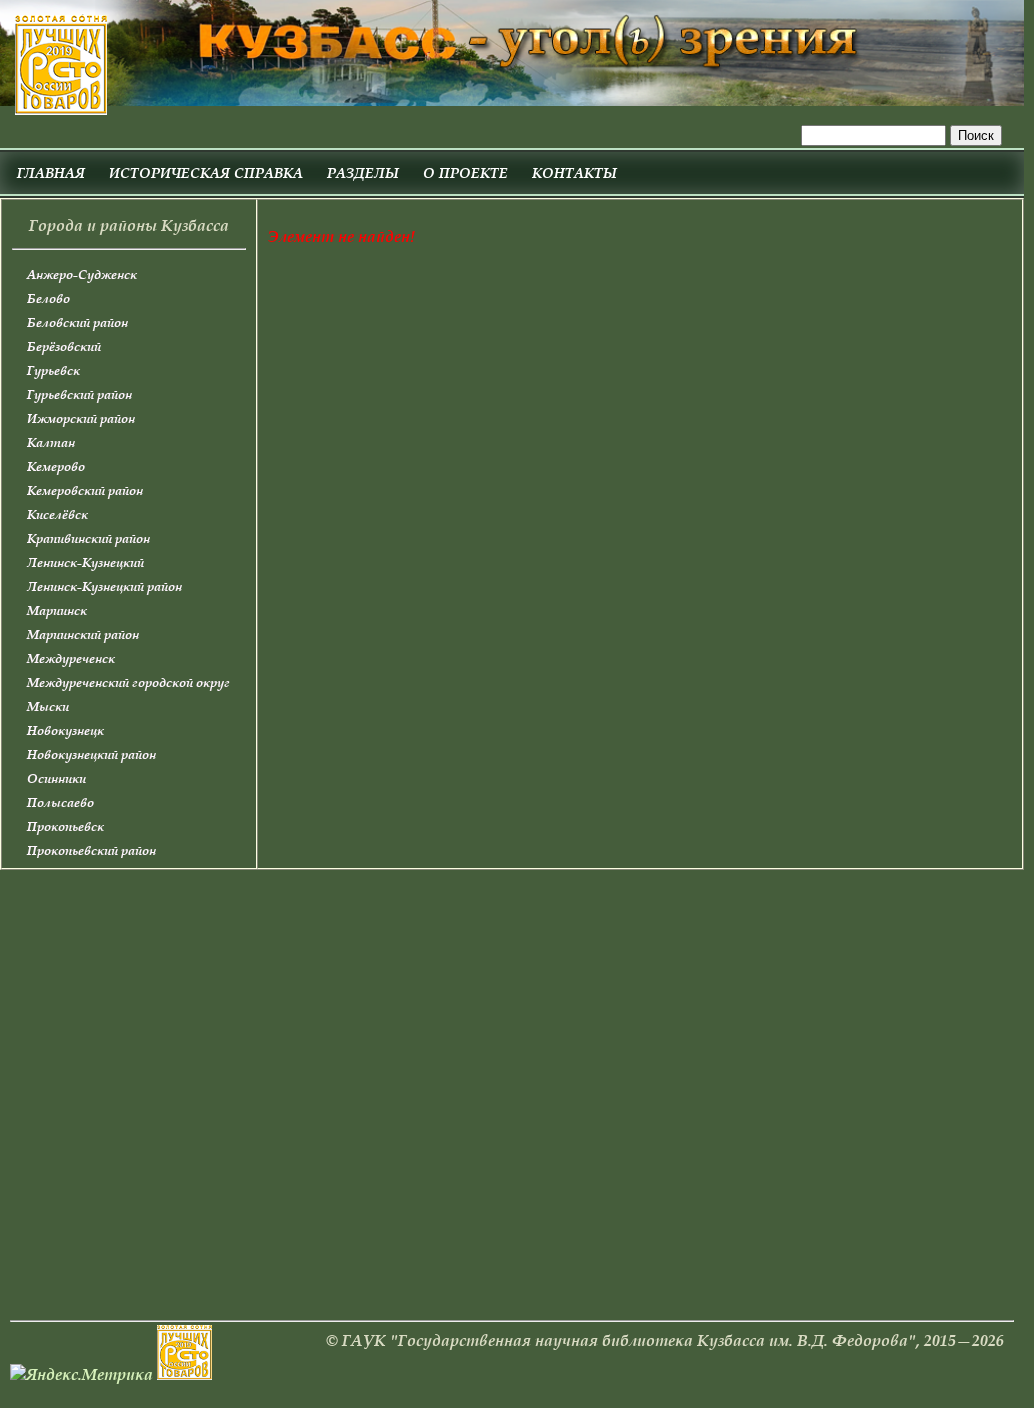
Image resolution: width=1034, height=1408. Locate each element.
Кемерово (56, 466)
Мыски (48, 706)
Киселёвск (57, 514)
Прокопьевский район (91, 850)
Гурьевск (53, 370)
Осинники (56, 778)
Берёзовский (64, 346)
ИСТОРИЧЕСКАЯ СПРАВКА (206, 173)
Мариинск (57, 610)
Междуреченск (71, 658)
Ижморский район (81, 418)
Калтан (51, 442)
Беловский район (77, 322)
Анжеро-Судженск (82, 274)
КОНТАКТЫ (574, 173)
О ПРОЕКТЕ (465, 173)
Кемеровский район (85, 490)
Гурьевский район (79, 394)
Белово (48, 298)
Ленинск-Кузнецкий (85, 562)
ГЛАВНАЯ (51, 173)
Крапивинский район (88, 538)
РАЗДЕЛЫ (363, 173)
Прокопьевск (65, 826)
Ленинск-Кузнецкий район (104, 586)
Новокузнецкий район (91, 754)
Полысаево (60, 802)
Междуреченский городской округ (128, 682)
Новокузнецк (65, 730)
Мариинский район (83, 634)
